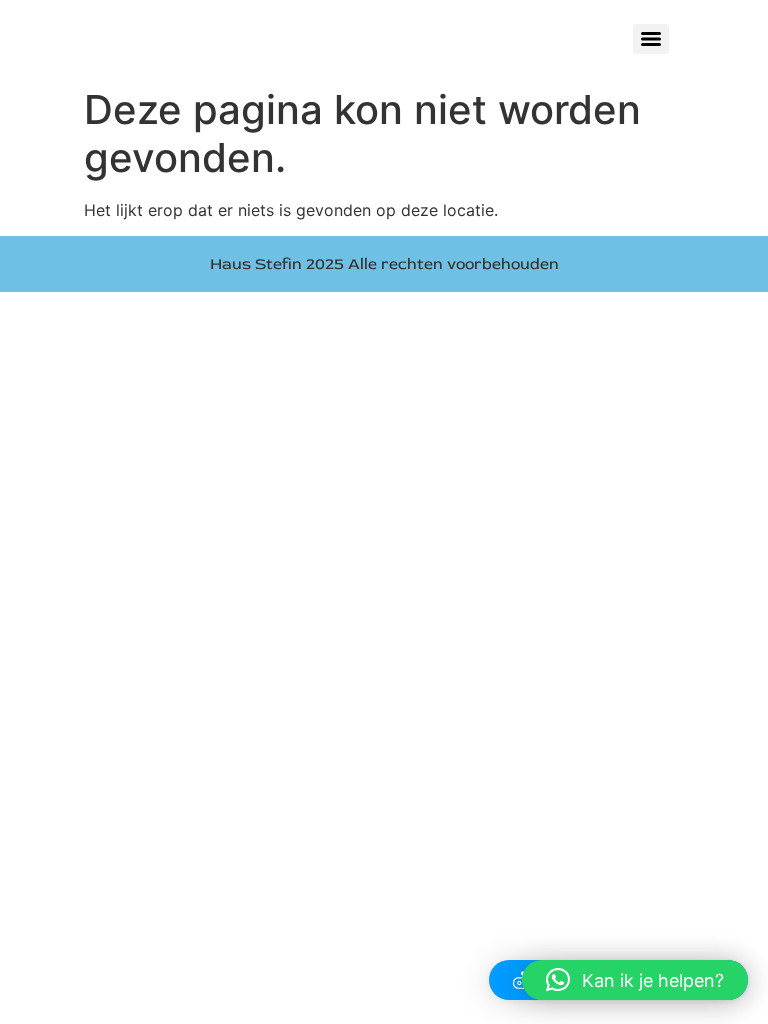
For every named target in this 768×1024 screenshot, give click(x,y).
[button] (635, 980)
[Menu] (651, 39)
